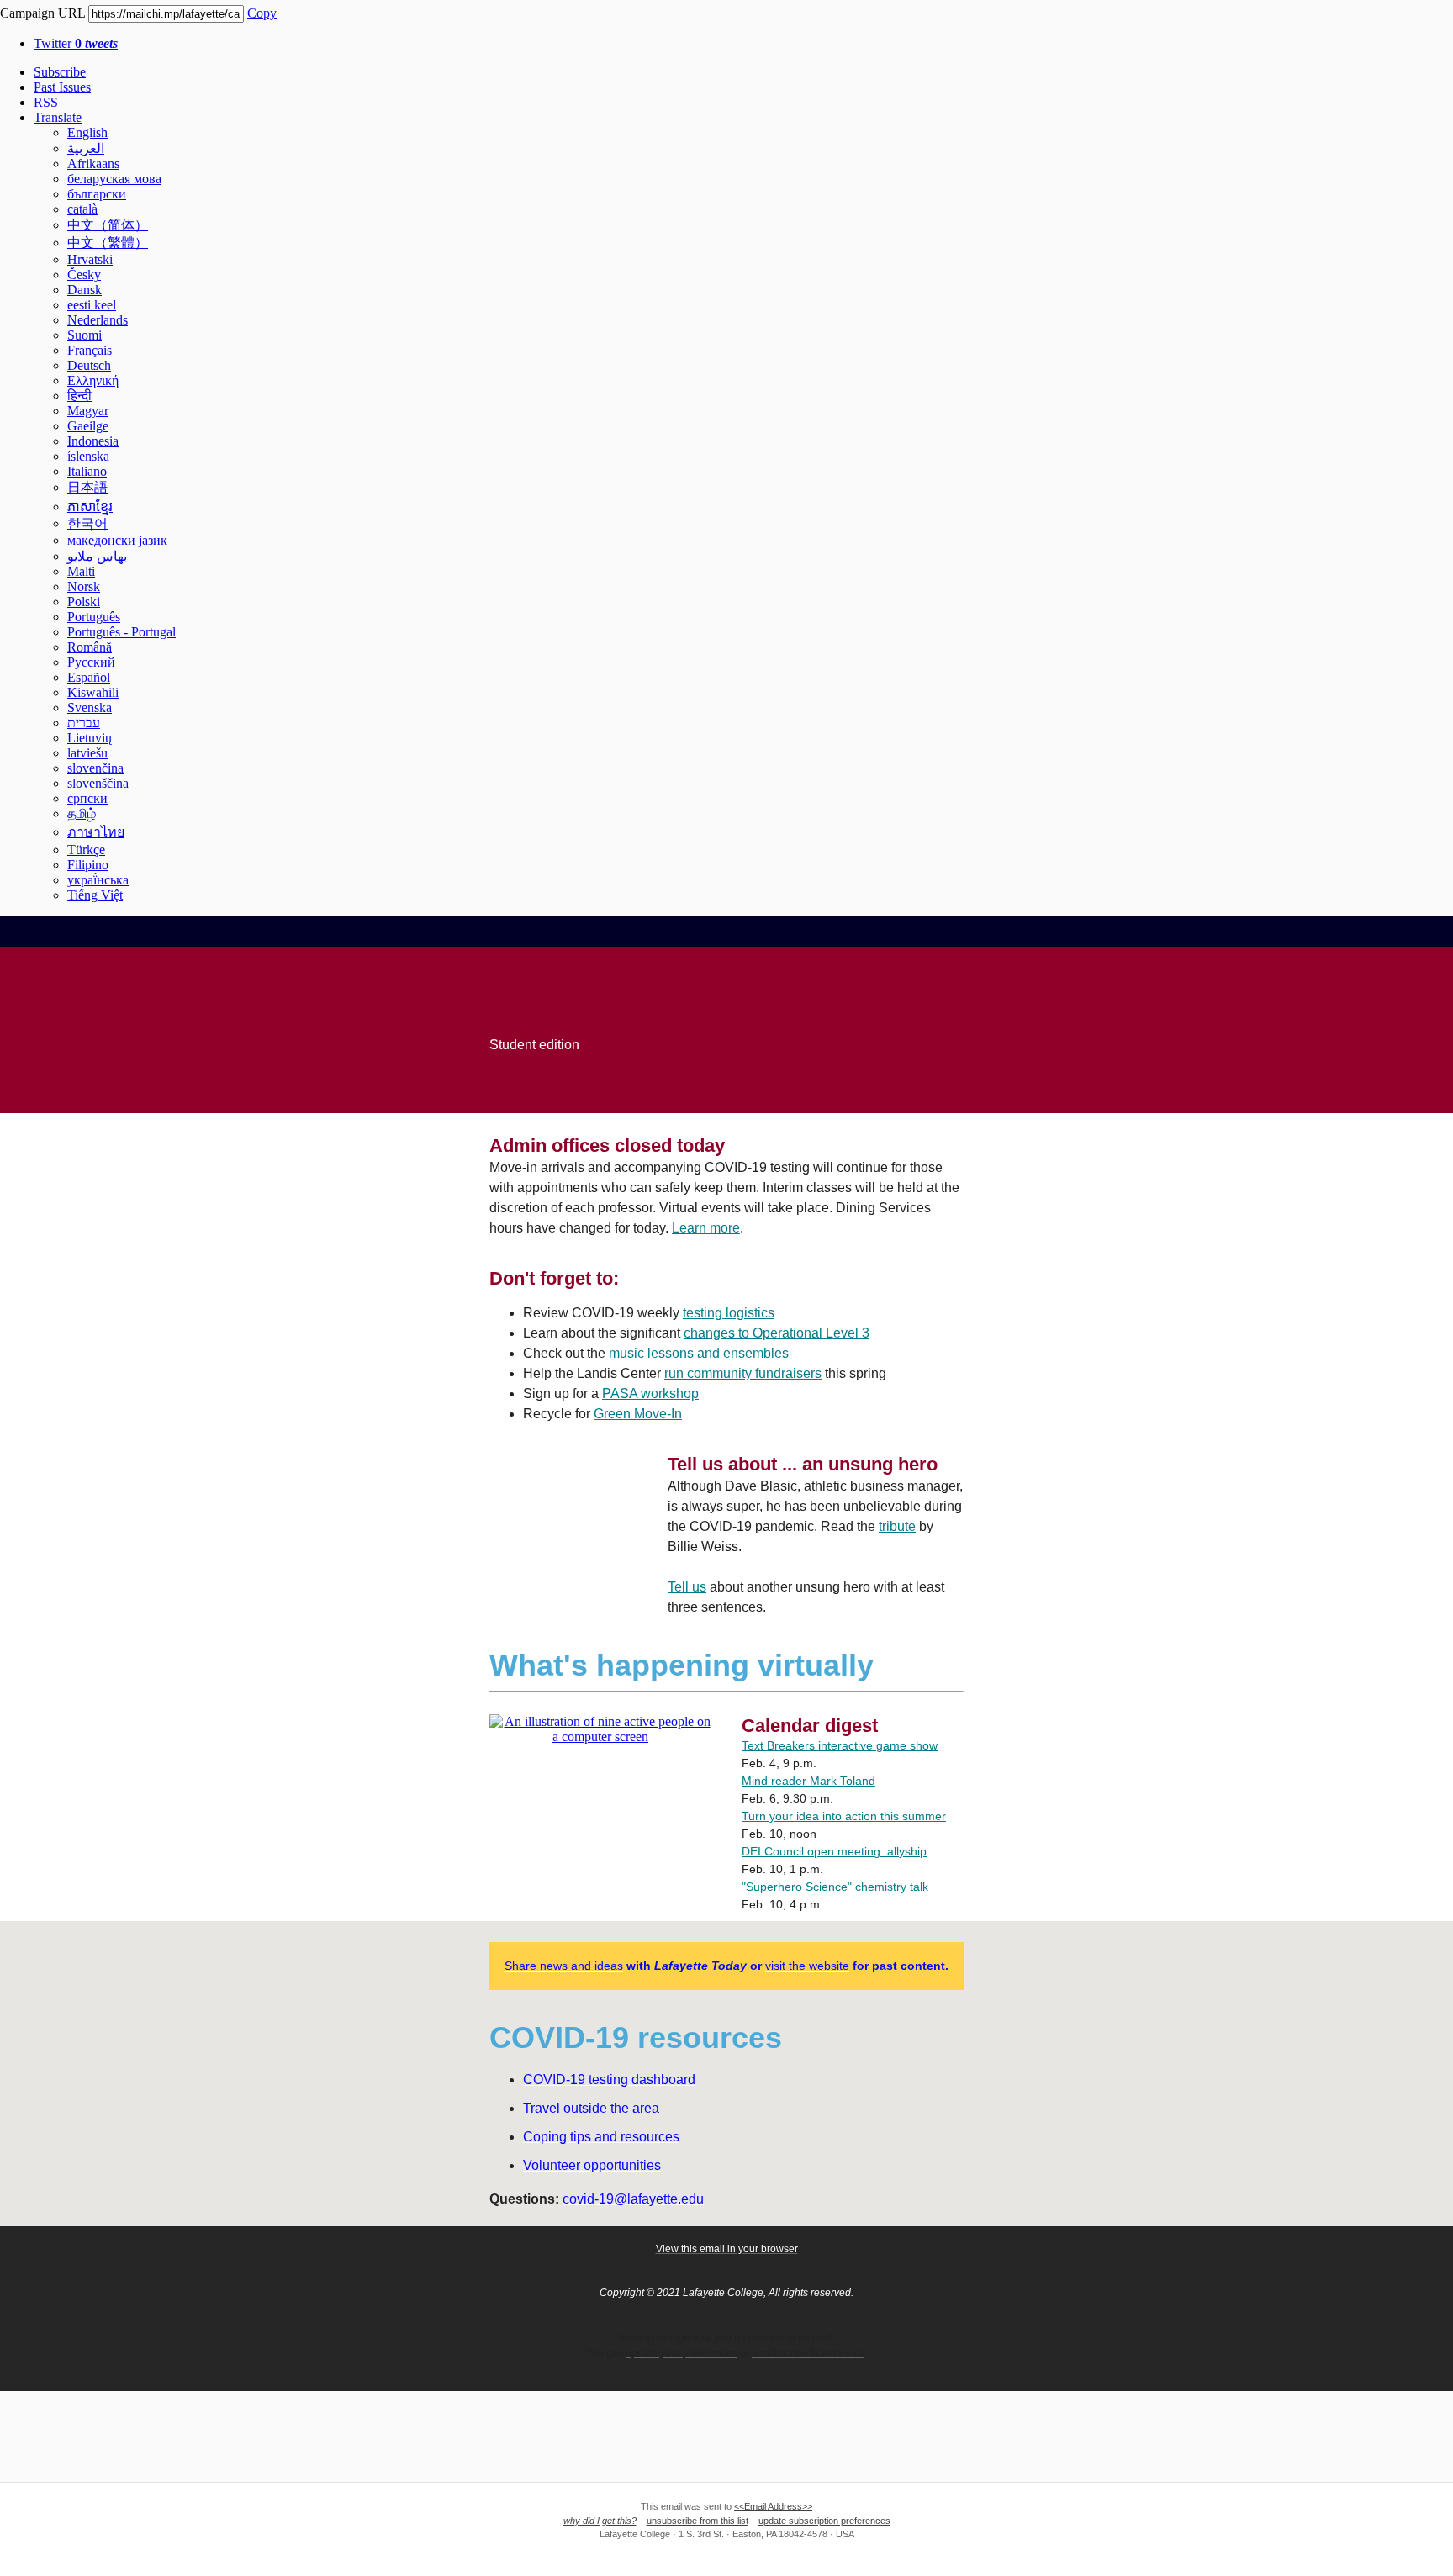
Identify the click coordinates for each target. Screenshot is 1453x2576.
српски (87, 798)
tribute (897, 1526)
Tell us (687, 1587)
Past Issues (62, 87)
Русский (91, 662)
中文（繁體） (108, 243)
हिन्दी (79, 396)
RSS (46, 102)
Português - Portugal (122, 632)
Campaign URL (42, 13)
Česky (84, 274)
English (87, 132)
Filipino (88, 865)
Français (90, 350)
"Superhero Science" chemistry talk (835, 1887)
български (97, 194)
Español (89, 677)
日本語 (87, 487)
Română (90, 647)
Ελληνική (93, 380)
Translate (58, 117)
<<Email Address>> (773, 2506)
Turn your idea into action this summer (844, 1816)
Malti (81, 571)
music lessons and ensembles (699, 1353)
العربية (86, 148)
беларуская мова (114, 179)
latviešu (87, 753)
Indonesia (93, 441)
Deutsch (89, 365)
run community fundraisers (743, 1373)
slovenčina (95, 768)
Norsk (84, 586)
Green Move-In (638, 1414)
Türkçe (86, 850)
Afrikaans (93, 164)
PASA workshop (650, 1394)
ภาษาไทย (96, 832)
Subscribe (60, 72)
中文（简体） (108, 225)
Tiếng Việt (95, 895)
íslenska (88, 456)
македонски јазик (117, 540)
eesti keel (92, 305)
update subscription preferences (824, 2521)
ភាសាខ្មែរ (90, 507)
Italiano (87, 471)
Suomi (85, 335)
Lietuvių (90, 738)
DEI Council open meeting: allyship (834, 1851)
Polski (84, 602)
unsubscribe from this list (697, 2521)
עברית (84, 723)
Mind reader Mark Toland (808, 1781)
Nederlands (98, 320)
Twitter (76, 43)
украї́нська (98, 880)
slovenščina (98, 783)
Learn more (706, 1228)
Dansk (85, 290)
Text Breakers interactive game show (840, 1745)
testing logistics (729, 1313)
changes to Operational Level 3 (777, 1333)
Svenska (90, 707)
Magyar (88, 411)
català (82, 209)
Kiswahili (93, 692)
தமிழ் (82, 813)
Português (94, 617)
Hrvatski (90, 259)
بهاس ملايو (97, 556)
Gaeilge (88, 426)
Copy (262, 13)
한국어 (87, 523)
